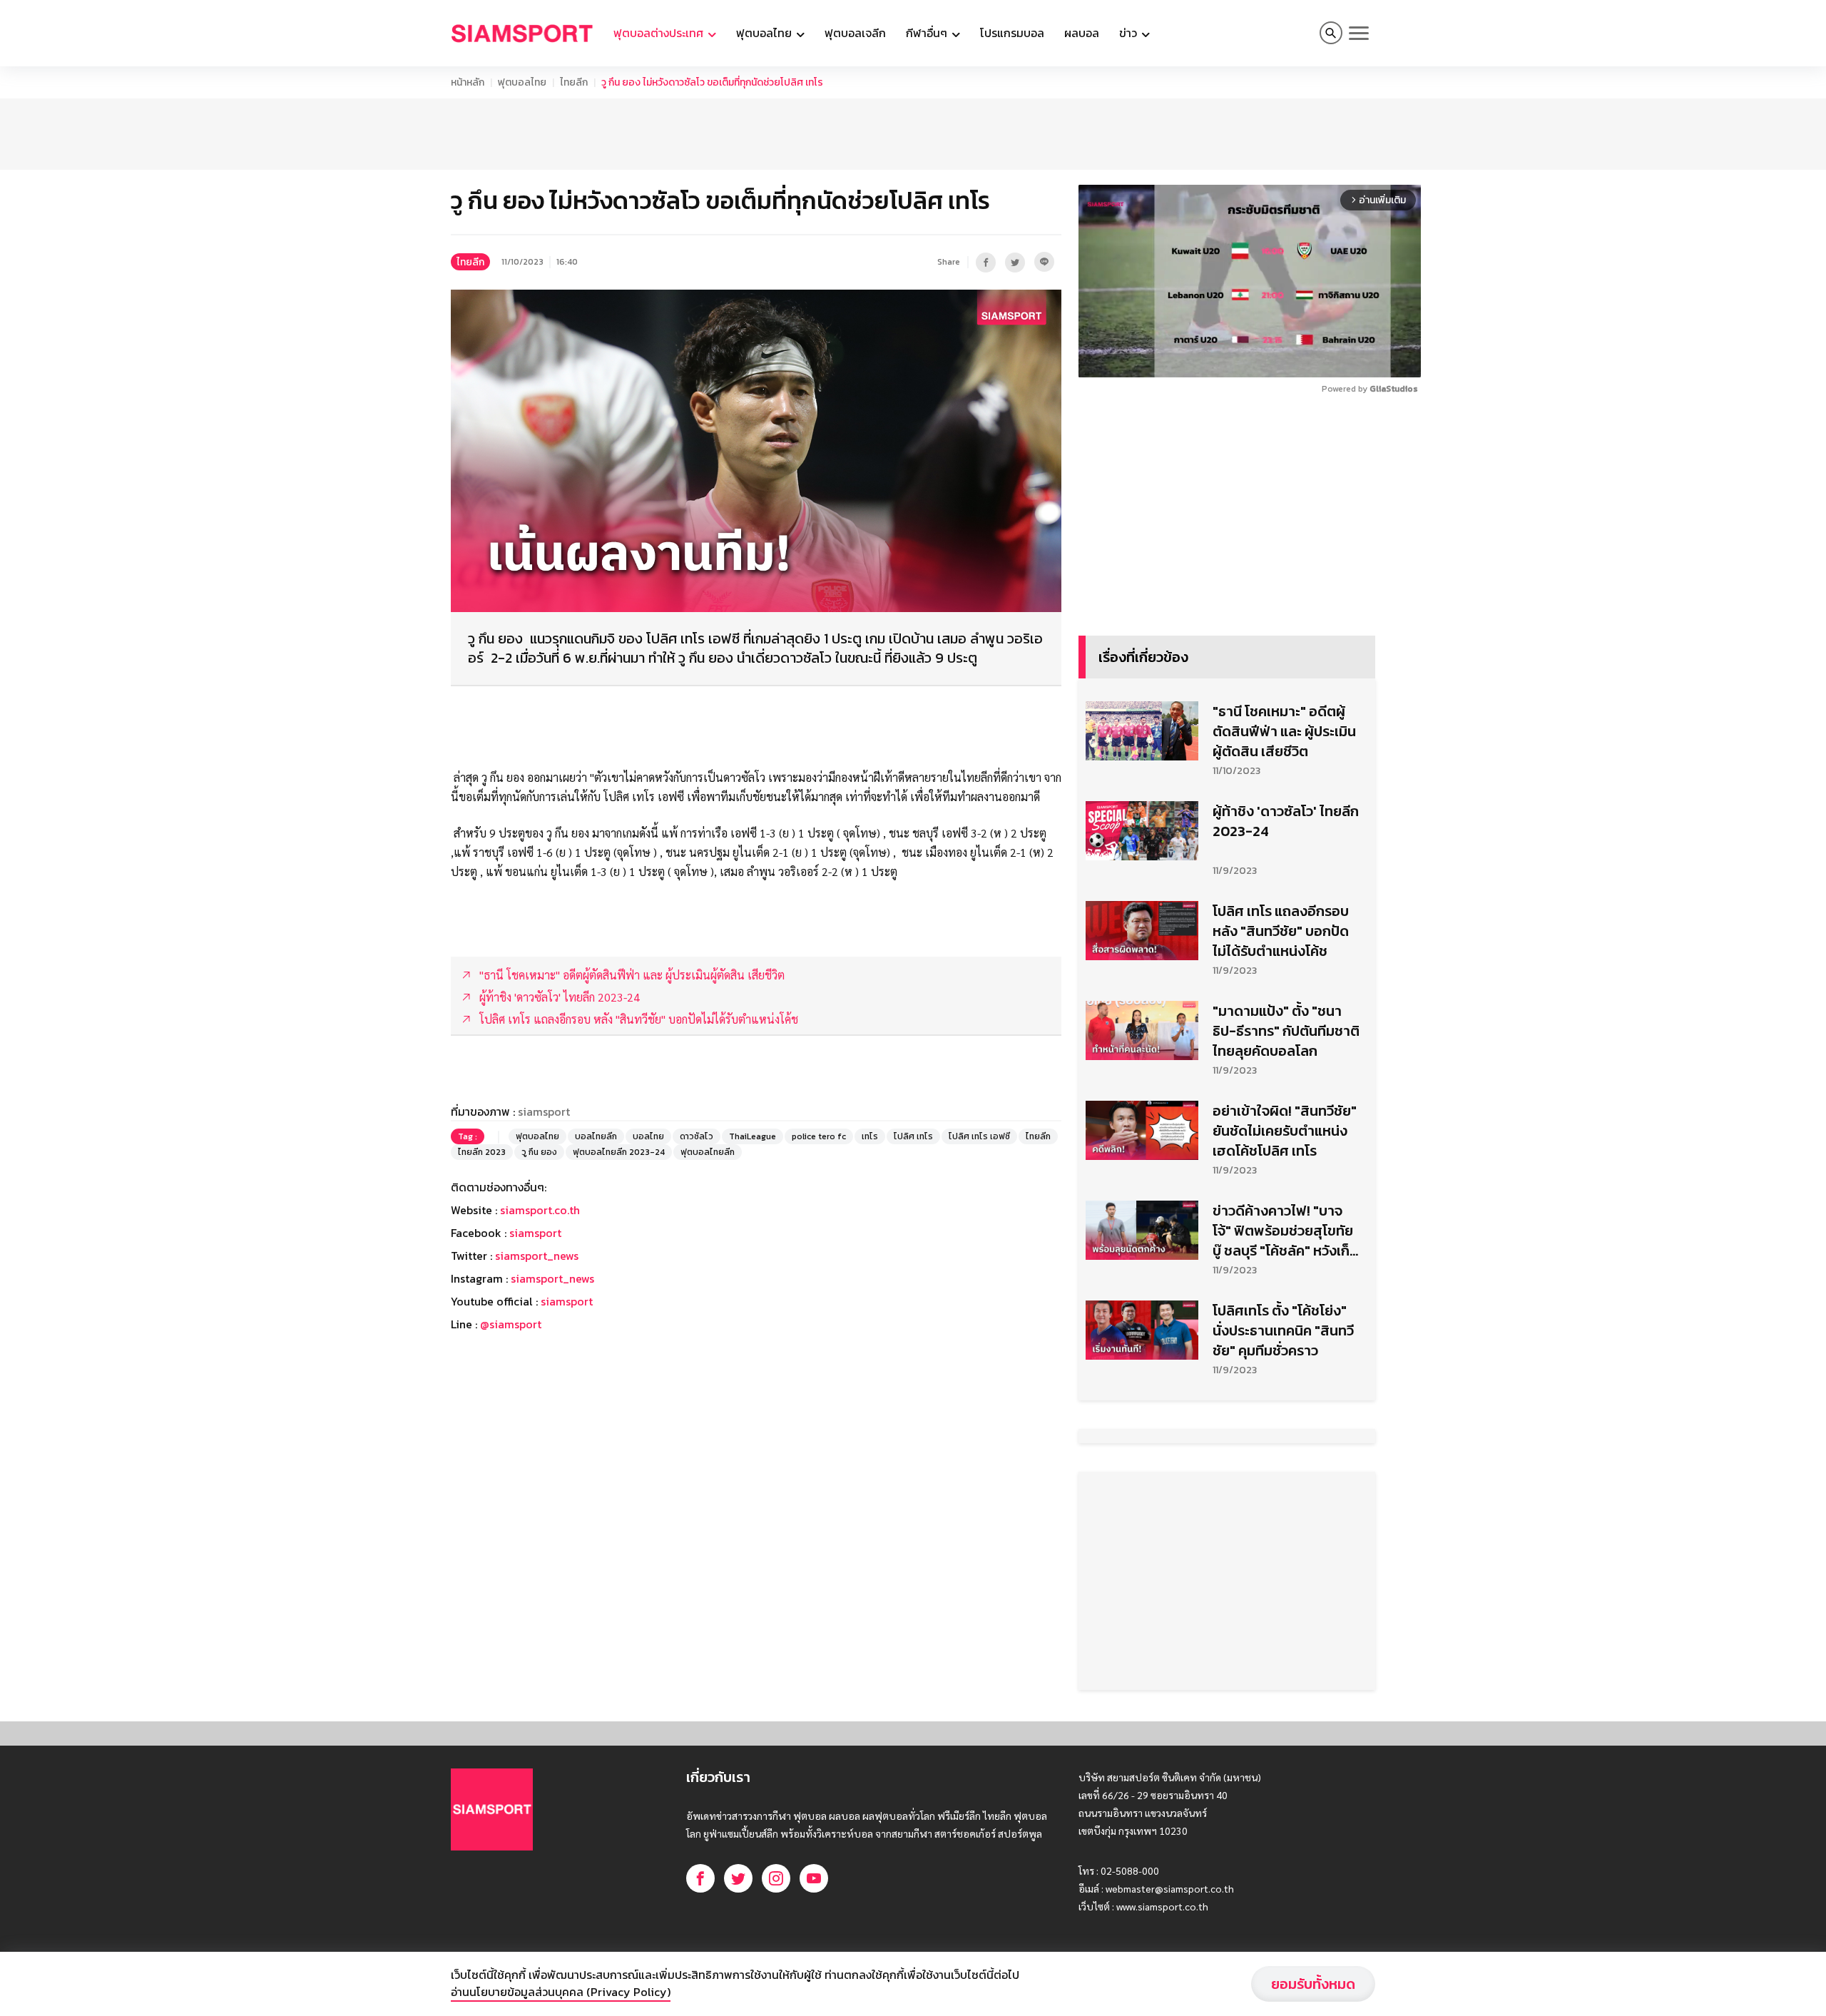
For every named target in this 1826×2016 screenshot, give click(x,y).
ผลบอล (1082, 33)
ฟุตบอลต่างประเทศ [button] (660, 33)
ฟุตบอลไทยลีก (708, 1152)
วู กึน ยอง (539, 1152)
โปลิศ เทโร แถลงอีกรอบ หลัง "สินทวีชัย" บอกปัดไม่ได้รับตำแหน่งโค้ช (1281, 931)
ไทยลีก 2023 (482, 1152)
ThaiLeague (753, 1136)
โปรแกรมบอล (1012, 33)
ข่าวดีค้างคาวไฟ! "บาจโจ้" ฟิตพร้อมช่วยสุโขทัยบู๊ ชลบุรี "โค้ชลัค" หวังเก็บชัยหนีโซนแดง (1285, 1231)
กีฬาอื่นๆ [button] (928, 33)
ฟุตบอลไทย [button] (765, 33)
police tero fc (819, 1136)
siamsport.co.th (540, 1210)
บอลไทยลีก (596, 1136)
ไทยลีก (574, 82)
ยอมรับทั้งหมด (1313, 1984)
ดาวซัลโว (697, 1136)
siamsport (535, 1233)
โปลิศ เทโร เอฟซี (979, 1136)
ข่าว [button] (1129, 33)
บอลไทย (648, 1136)
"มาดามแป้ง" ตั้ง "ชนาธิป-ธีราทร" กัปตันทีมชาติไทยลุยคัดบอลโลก (1286, 1031)
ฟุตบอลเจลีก (855, 33)
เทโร (870, 1136)
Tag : (468, 1136)
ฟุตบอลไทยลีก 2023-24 (619, 1152)
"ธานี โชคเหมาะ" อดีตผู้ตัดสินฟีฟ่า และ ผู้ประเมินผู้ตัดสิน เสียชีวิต (1284, 731)
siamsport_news (537, 1256)
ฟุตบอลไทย (522, 82)
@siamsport (511, 1324)
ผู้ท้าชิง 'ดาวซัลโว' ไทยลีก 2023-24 (1286, 821)
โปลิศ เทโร (913, 1136)
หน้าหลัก (468, 82)
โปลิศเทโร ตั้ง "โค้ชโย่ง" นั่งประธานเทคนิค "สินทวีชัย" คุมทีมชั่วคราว (1283, 1330)
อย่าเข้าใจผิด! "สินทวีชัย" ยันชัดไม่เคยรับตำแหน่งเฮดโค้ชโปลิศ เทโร (1285, 1131)
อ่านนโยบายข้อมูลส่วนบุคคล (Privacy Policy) (561, 1992)
